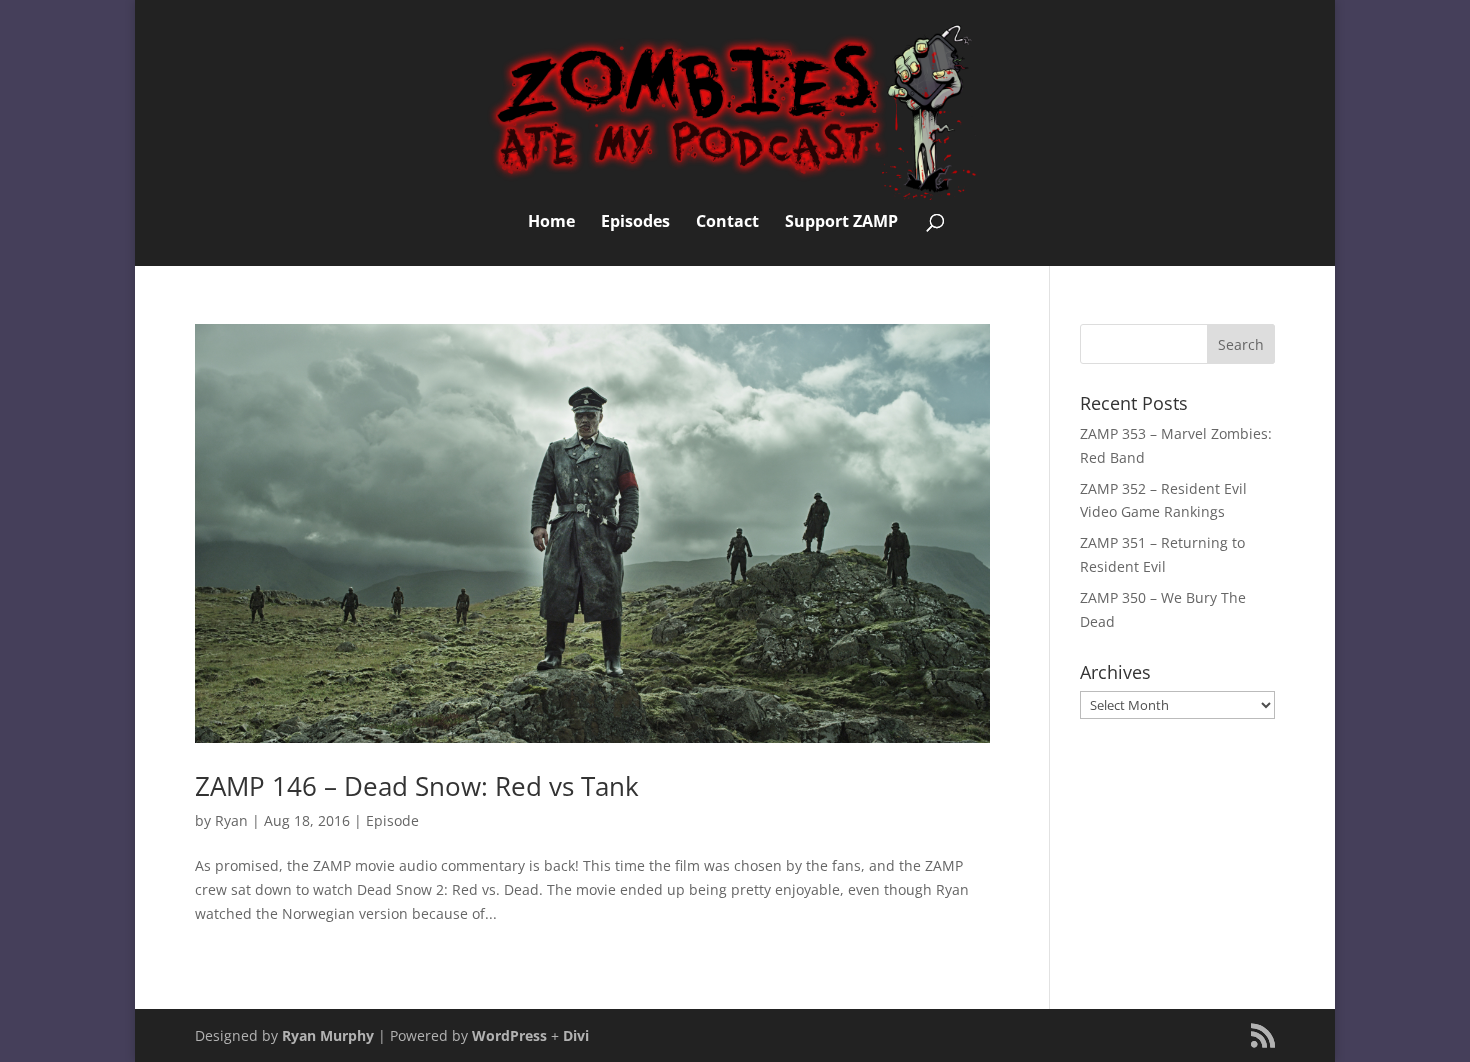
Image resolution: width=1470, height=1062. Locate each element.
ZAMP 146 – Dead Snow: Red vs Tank (417, 786)
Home (551, 223)
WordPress (509, 1035)
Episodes (635, 223)
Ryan (231, 820)
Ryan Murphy (328, 1035)
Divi (576, 1035)
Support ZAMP (841, 223)
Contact (727, 223)
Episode (392, 820)
